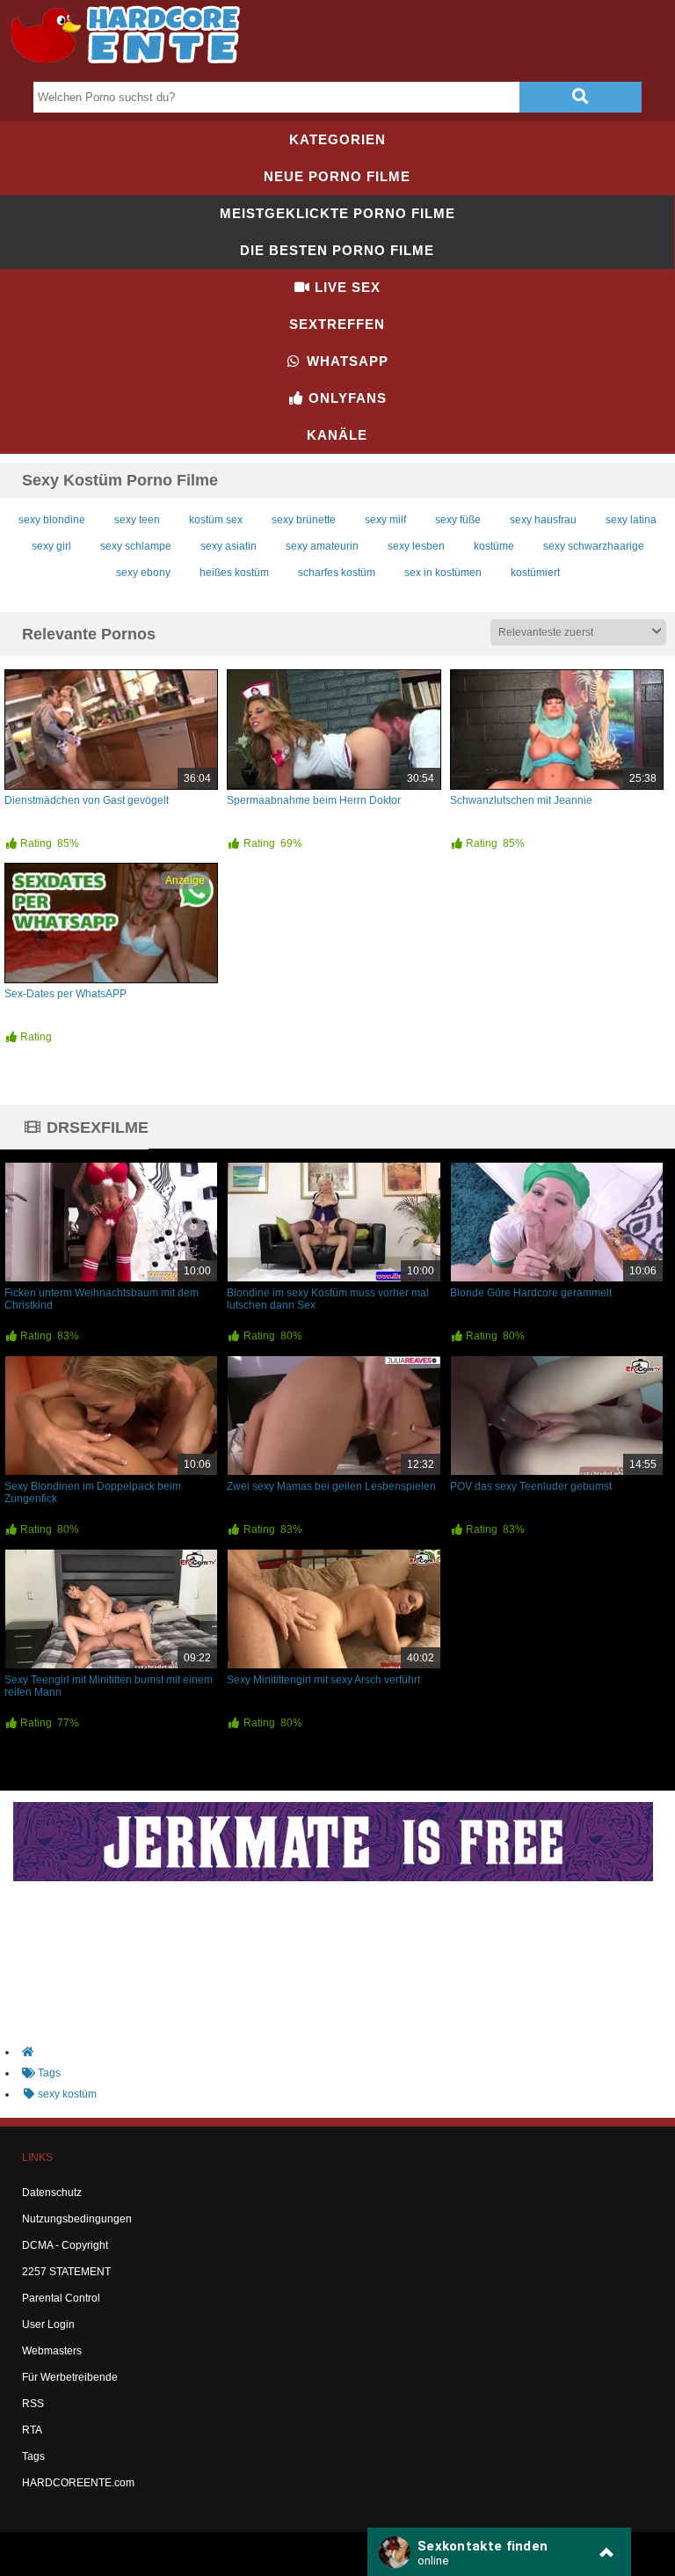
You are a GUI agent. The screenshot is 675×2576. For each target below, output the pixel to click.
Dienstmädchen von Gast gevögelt (87, 800)
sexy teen (137, 520)
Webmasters (52, 2351)
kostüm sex (216, 520)
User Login (48, 2324)
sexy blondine (52, 520)
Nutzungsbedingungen (77, 2219)
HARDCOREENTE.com (78, 2483)
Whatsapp (345, 361)
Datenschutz (52, 2193)
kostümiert (535, 573)
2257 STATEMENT (66, 2272)
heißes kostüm (234, 573)
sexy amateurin (322, 546)
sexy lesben (416, 546)
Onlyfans (345, 398)
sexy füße (458, 520)
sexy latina (631, 520)
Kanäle (337, 435)
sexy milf (385, 520)
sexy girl (51, 546)
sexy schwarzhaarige (594, 546)
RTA (32, 2430)
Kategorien (337, 139)
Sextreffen (337, 324)
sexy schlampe (136, 546)
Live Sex (345, 287)
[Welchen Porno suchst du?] (580, 97)
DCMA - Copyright (65, 2245)
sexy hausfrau (543, 520)
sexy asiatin (229, 546)
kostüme (494, 546)
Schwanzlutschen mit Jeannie (521, 800)
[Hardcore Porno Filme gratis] (132, 67)
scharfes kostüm (337, 573)
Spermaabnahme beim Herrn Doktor (314, 800)
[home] (346, 2052)
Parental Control (61, 2298)
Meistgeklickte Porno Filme (337, 213)
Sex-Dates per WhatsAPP (65, 994)
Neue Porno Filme (337, 176)
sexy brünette (304, 520)
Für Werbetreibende (70, 2377)
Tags (33, 2456)
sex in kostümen (443, 573)
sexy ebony (143, 573)
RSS (33, 2404)
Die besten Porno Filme (337, 250)
